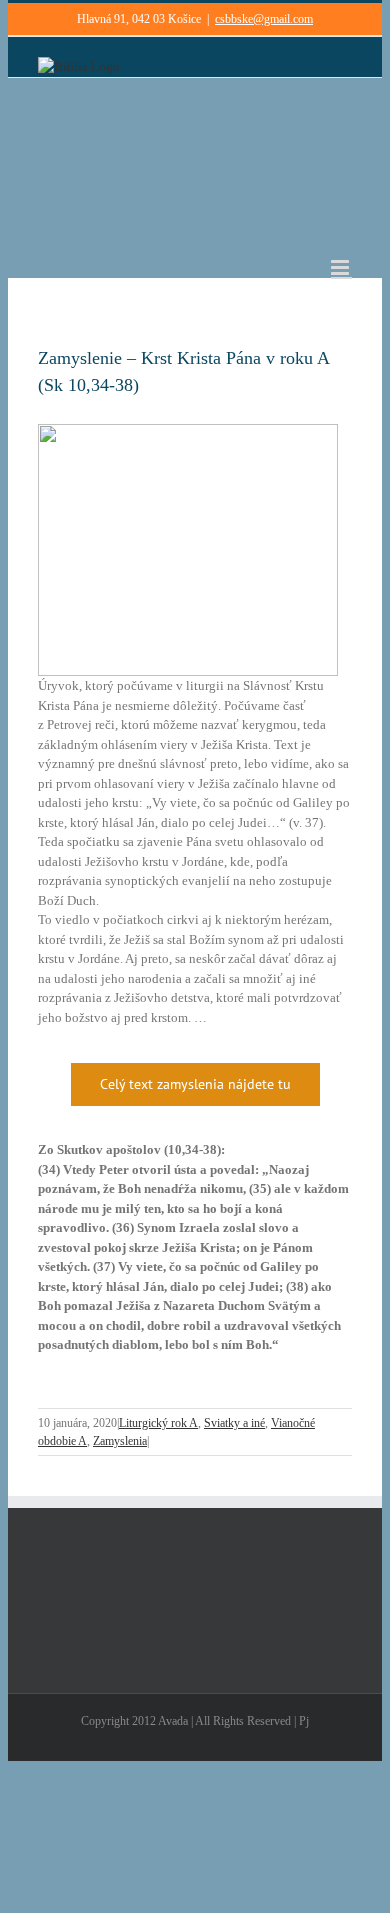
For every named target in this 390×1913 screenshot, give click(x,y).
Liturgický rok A (158, 1423)
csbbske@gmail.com (264, 19)
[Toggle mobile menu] (341, 267)
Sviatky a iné (234, 1423)
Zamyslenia (120, 1441)
